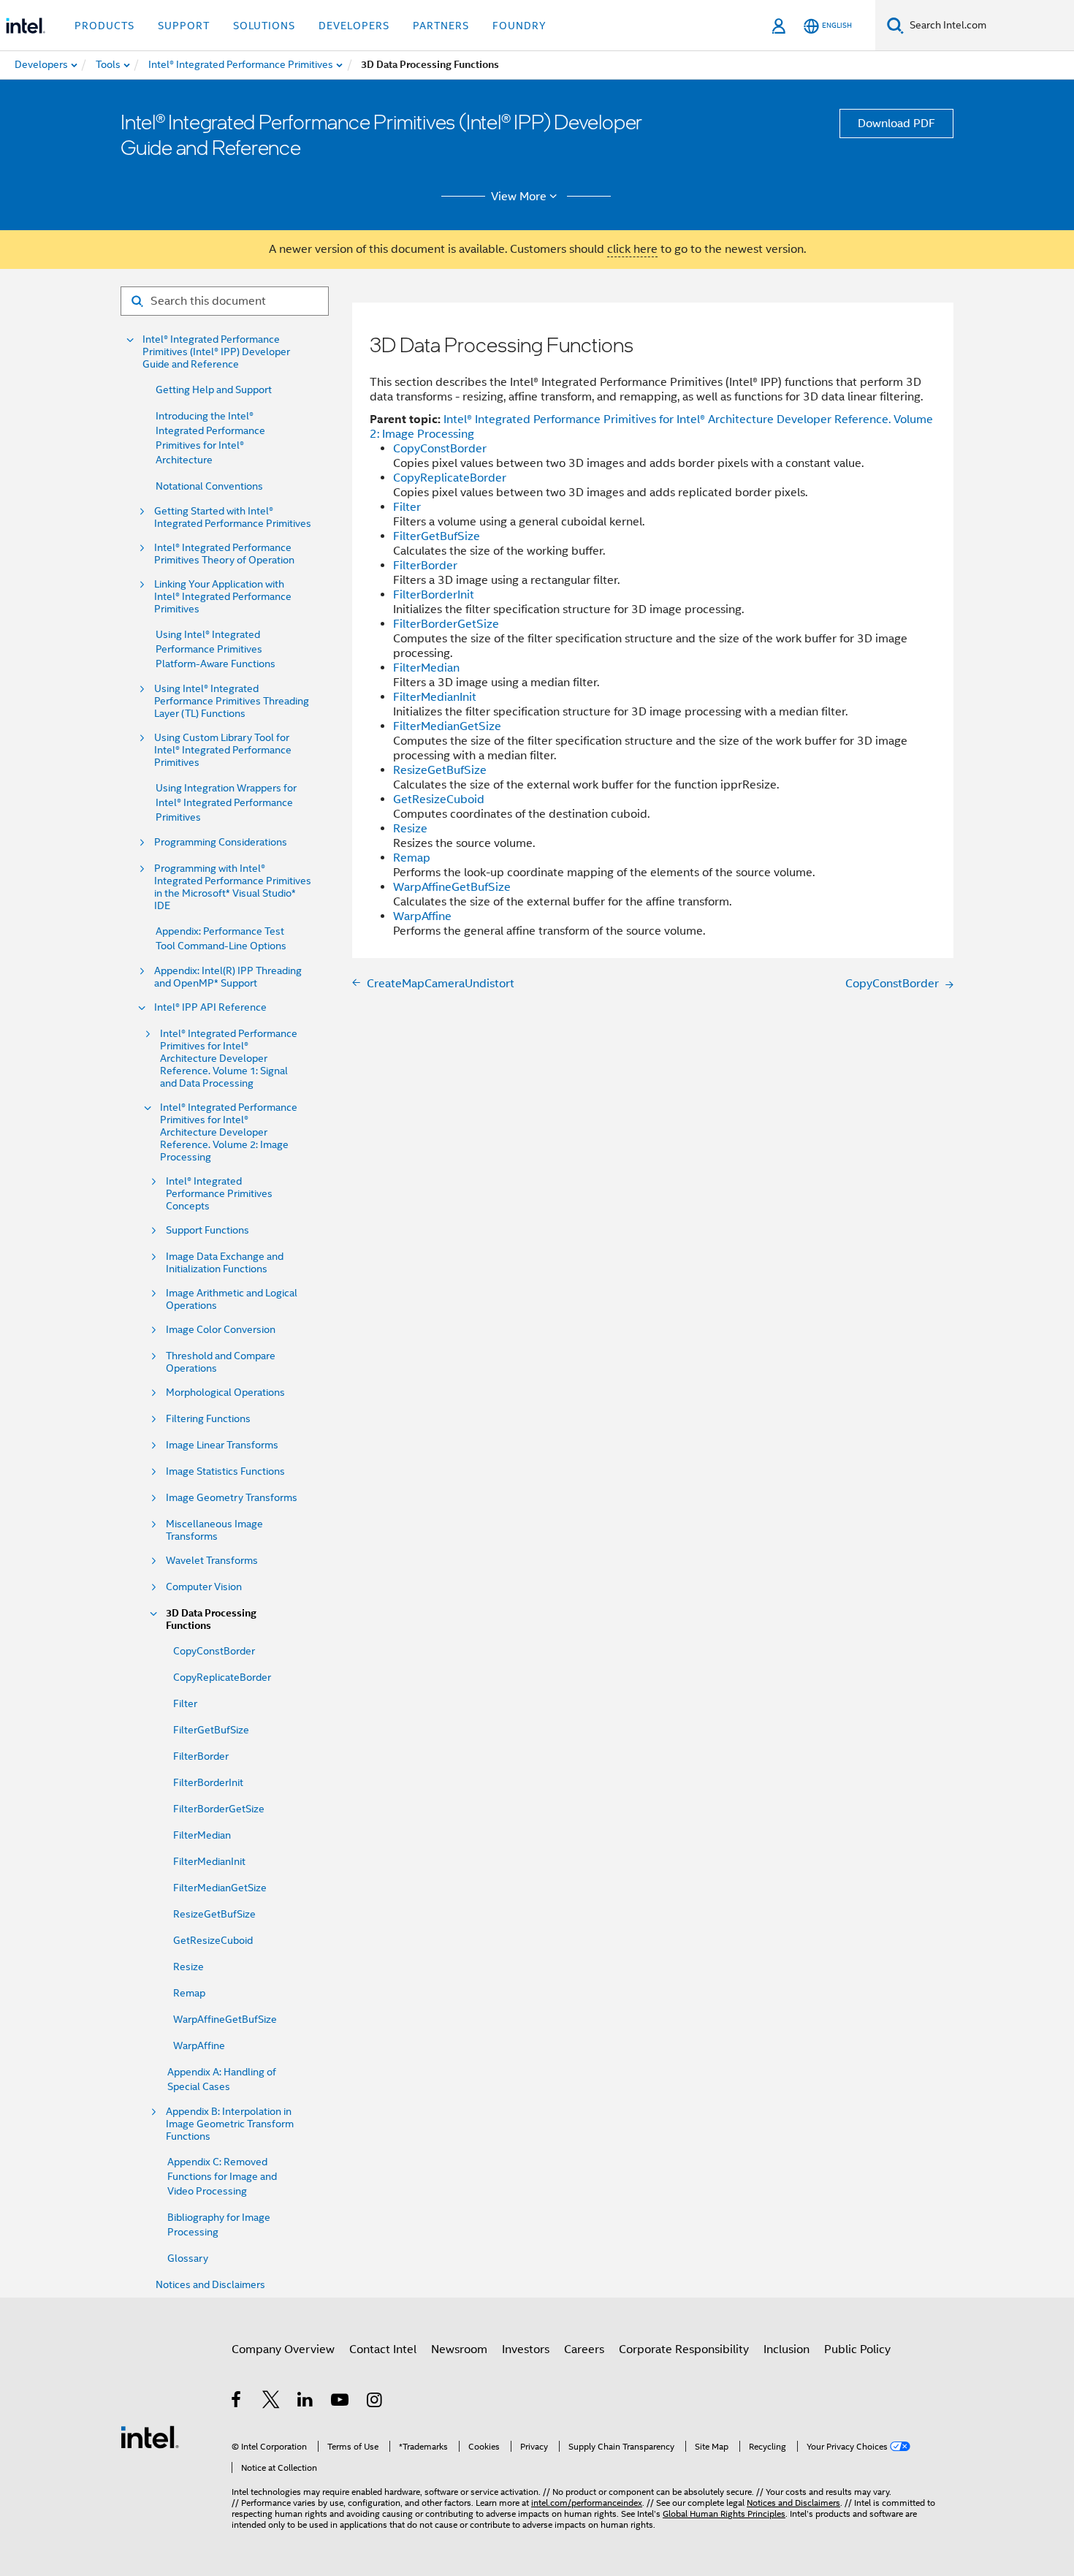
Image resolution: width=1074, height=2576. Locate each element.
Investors (526, 2349)
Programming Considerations (221, 842)
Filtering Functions (208, 1419)
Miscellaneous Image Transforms (214, 1530)
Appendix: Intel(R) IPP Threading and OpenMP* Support (228, 977)
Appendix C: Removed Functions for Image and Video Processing (222, 2176)
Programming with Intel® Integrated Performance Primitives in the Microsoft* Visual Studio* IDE (233, 887)
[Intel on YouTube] (341, 2402)
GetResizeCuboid (213, 1940)
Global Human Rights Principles (724, 2514)
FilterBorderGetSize (219, 1809)
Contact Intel (383, 2349)
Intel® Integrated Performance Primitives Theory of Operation (224, 554)
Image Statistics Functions (225, 1471)
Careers (584, 2349)
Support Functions (207, 1230)
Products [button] (104, 26)
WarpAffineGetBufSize (225, 2019)
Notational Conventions (209, 486)
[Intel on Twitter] (271, 2402)
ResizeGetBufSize (214, 1914)
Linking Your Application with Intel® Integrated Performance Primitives (223, 597)
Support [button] (184, 26)
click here (632, 249)
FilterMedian (202, 1835)
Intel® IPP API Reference (210, 1007)
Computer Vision (204, 1587)
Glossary (188, 2258)
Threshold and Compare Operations (221, 1362)
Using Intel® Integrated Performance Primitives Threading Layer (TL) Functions (232, 701)
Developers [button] (354, 26)
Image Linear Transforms (222, 1445)
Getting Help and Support (214, 390)
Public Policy (857, 2349)
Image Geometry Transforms (232, 1498)
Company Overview (283, 2349)
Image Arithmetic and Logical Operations (232, 1299)
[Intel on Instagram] (375, 2402)
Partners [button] (441, 26)
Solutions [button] (264, 26)
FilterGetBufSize (211, 1730)
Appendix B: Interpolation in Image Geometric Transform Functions (230, 2124)
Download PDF (896, 124)
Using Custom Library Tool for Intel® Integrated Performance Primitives (223, 750)
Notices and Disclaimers (210, 2284)
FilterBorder (201, 1756)
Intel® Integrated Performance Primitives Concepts (219, 1194)
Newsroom (459, 2349)
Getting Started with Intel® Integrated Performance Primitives (233, 517)
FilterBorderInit (208, 1782)
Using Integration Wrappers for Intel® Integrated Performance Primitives (226, 802)
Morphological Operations (225, 1393)
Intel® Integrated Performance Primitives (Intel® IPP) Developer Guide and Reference (216, 352)
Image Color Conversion (221, 1330)
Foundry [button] (519, 26)
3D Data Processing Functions (211, 1619)
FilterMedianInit (209, 1861)
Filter (185, 1703)
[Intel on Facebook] (237, 2402)
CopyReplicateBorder (222, 1677)
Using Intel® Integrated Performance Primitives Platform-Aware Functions (216, 649)
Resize (188, 1967)
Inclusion (787, 2349)
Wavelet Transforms (212, 1561)
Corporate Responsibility (684, 2349)
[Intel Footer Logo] (150, 2436)
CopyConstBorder (214, 1651)
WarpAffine (199, 2045)
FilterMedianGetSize (220, 1888)
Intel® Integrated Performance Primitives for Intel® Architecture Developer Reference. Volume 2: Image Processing (229, 1132)
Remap (189, 1993)
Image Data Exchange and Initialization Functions (225, 1263)
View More (519, 197)
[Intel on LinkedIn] (306, 2402)
